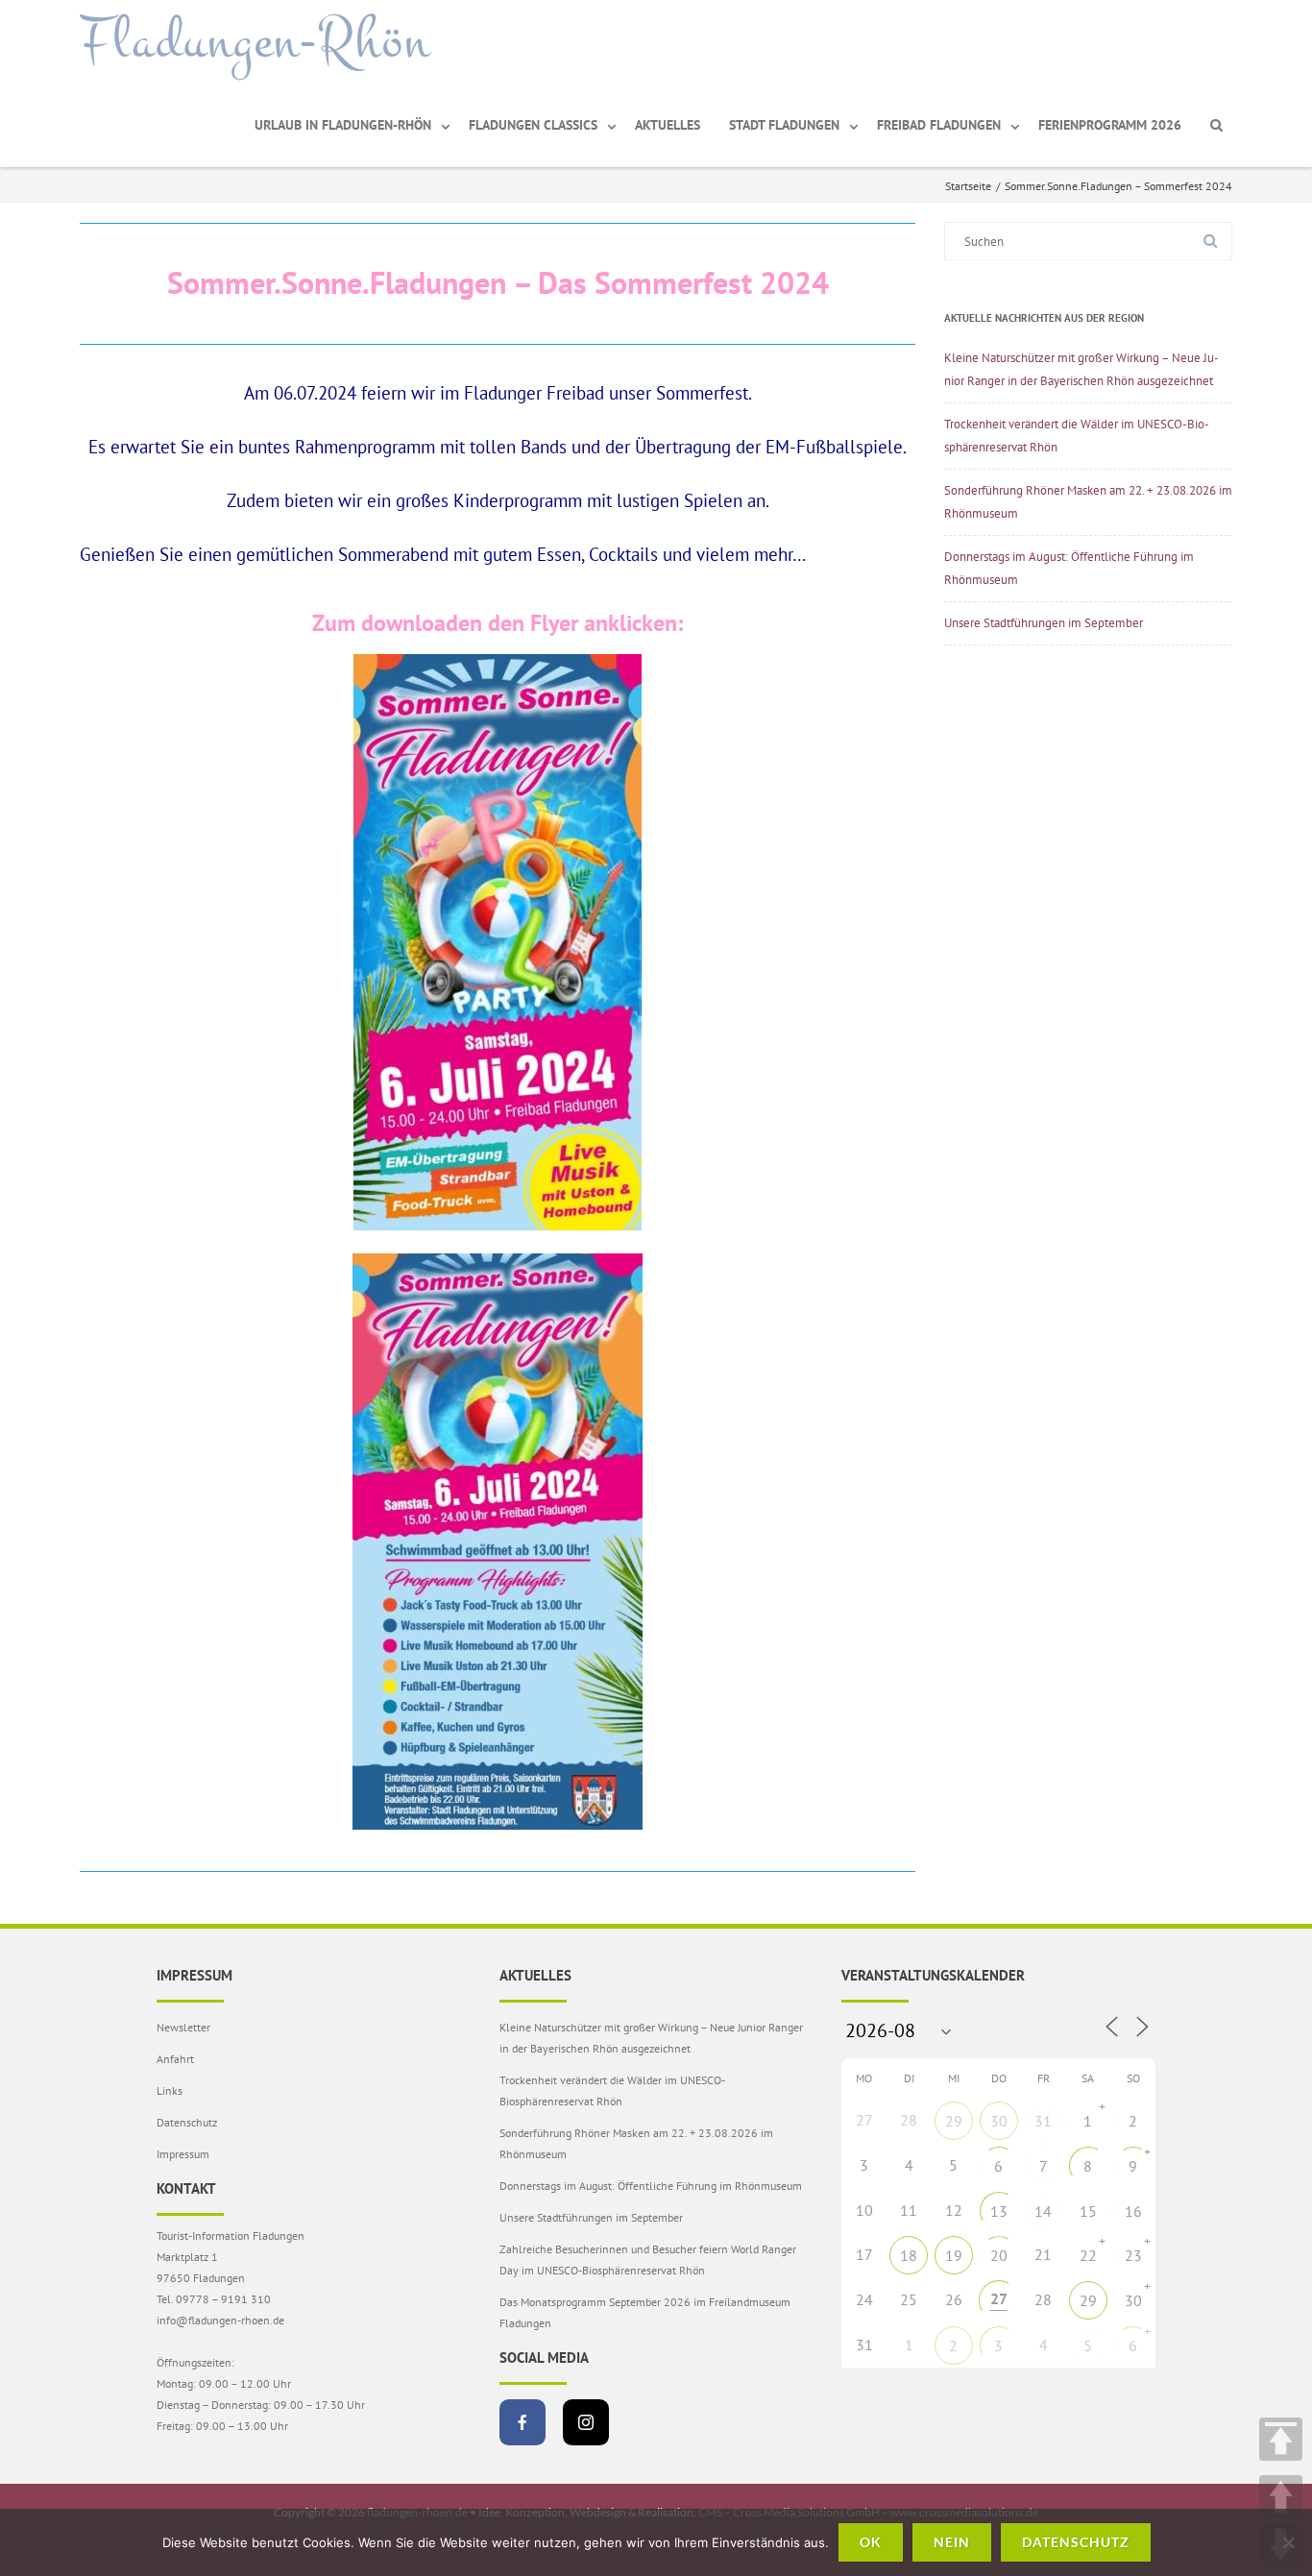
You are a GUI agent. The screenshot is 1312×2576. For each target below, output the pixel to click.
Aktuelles (668, 125)
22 (1088, 2255)
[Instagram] (586, 2422)
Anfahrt (175, 2059)
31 (1043, 2121)
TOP (1281, 2439)
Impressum (183, 2154)
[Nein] (1288, 2542)
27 (999, 2298)
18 (909, 2255)
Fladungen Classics (533, 125)
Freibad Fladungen (939, 125)
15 (1088, 2211)
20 (999, 2255)
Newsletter (183, 2027)
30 (999, 2121)
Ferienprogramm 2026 (1110, 125)
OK (871, 2542)
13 (999, 2211)
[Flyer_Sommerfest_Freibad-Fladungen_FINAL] (498, 942)
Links (170, 2090)
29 (954, 2121)
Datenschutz (187, 2122)
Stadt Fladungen (784, 125)
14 (1043, 2211)
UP (1281, 2497)
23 (1133, 2255)
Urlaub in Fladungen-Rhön (343, 125)
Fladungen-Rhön (255, 41)
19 (954, 2255)
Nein (952, 2542)
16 (1133, 2211)
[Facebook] (522, 2422)
